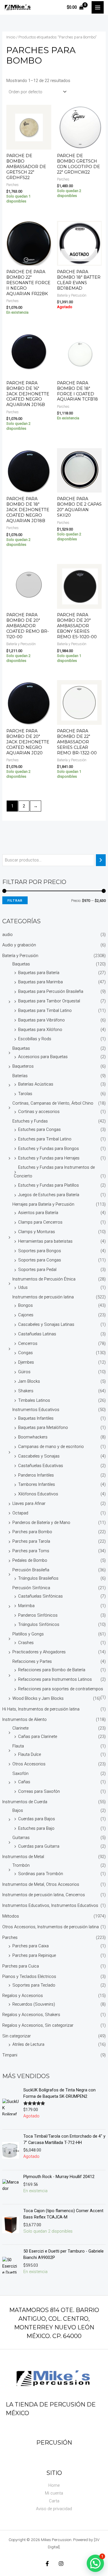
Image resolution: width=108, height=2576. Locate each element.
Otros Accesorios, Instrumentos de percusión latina (51, 1927)
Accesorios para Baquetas (43, 1057)
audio (7, 935)
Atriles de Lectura (28, 2044)
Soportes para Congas (40, 1260)
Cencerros (28, 1343)
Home (54, 2485)
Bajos (18, 1810)
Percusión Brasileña (31, 1570)
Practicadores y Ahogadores (39, 1652)
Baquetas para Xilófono (40, 1030)
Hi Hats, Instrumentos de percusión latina (41, 1709)
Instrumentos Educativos (36, 1410)
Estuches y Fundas (30, 1121)
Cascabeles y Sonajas (39, 1456)
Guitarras (21, 1838)
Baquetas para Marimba (40, 982)
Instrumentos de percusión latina (43, 1297)
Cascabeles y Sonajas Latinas (46, 1324)
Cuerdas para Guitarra (39, 1846)
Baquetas (21, 964)
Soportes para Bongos (40, 1251)
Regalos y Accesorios (23, 1996)
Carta (54, 2501)
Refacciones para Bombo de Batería (52, 1670)
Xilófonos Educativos (38, 1494)
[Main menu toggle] (98, 7)
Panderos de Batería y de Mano (41, 1522)
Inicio (11, 37)
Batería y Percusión (20, 956)
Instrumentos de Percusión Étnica (44, 1279)
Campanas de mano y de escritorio (51, 1447)
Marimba (26, 1606)
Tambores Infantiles (37, 1484)
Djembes (26, 1362)
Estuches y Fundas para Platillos (49, 1185)
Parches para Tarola (31, 1541)
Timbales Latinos (34, 1400)
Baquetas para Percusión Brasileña (51, 991)
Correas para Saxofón (39, 1791)
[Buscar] (101, 860)
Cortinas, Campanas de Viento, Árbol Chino (53, 1103)
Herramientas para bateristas (45, 1241)
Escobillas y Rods (35, 1039)
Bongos (25, 1305)
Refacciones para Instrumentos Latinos (55, 1679)
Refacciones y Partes (32, 1661)
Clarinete (20, 1728)
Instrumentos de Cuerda (25, 1802)
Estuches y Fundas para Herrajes (49, 1158)
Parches (10, 1937)
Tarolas (25, 1094)
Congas (25, 1353)
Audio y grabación (19, 945)
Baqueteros (23, 1066)
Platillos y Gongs (28, 1634)
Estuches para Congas (39, 1129)
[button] (95, 2563)
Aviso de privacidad (54, 2509)
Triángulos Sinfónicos (39, 1624)
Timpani (10, 2055)
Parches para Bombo (32, 1532)
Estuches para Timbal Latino (45, 1139)
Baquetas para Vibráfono (41, 1020)
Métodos (11, 1916)
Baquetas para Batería (39, 973)
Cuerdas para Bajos (37, 1819)
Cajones (26, 1315)
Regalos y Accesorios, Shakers (31, 2015)
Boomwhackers (33, 1437)
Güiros (24, 1372)
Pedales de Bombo (30, 1560)
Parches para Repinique (34, 1955)
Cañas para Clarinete (38, 1736)
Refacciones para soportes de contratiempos (61, 1689)
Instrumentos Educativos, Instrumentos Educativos (50, 1905)
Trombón (21, 1865)
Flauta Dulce (30, 1754)
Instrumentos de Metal (23, 1857)
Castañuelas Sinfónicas (40, 1596)
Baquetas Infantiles (36, 1418)
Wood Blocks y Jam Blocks (38, 1698)
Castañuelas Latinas (37, 1334)
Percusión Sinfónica (31, 1588)
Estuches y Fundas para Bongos (49, 1149)
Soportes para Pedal (37, 1270)
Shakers (26, 1391)
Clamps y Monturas (37, 1232)
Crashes (26, 1643)
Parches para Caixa (31, 1946)
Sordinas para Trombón (41, 1874)
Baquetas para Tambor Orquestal (49, 1001)
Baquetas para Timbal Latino (45, 1010)
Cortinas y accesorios (39, 1112)
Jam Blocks (29, 1381)
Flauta (18, 1746)
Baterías (20, 1076)
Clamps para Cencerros (40, 1222)
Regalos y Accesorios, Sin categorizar (38, 2025)
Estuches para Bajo (36, 1828)
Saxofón (20, 1773)
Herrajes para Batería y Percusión (43, 1204)
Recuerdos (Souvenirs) (34, 2004)
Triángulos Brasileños (38, 1578)
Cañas (24, 1782)
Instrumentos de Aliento (24, 1719)
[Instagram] (61, 2564)
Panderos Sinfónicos (38, 1615)
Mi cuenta (54, 2493)
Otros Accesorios (29, 1764)
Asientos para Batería (38, 1213)
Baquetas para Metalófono (43, 1427)
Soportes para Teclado (34, 1985)
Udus (23, 1287)
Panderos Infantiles (36, 1475)
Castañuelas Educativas (41, 1466)
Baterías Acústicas (36, 1084)
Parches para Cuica (21, 1966)
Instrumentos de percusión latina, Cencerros (44, 1895)
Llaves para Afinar (29, 1503)
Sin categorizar (17, 2036)
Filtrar (15, 900)
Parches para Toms (31, 1551)
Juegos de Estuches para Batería (49, 1195)
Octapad (20, 1513)
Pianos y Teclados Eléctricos (29, 1976)
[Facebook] (47, 2564)
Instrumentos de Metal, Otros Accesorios (41, 1884)
